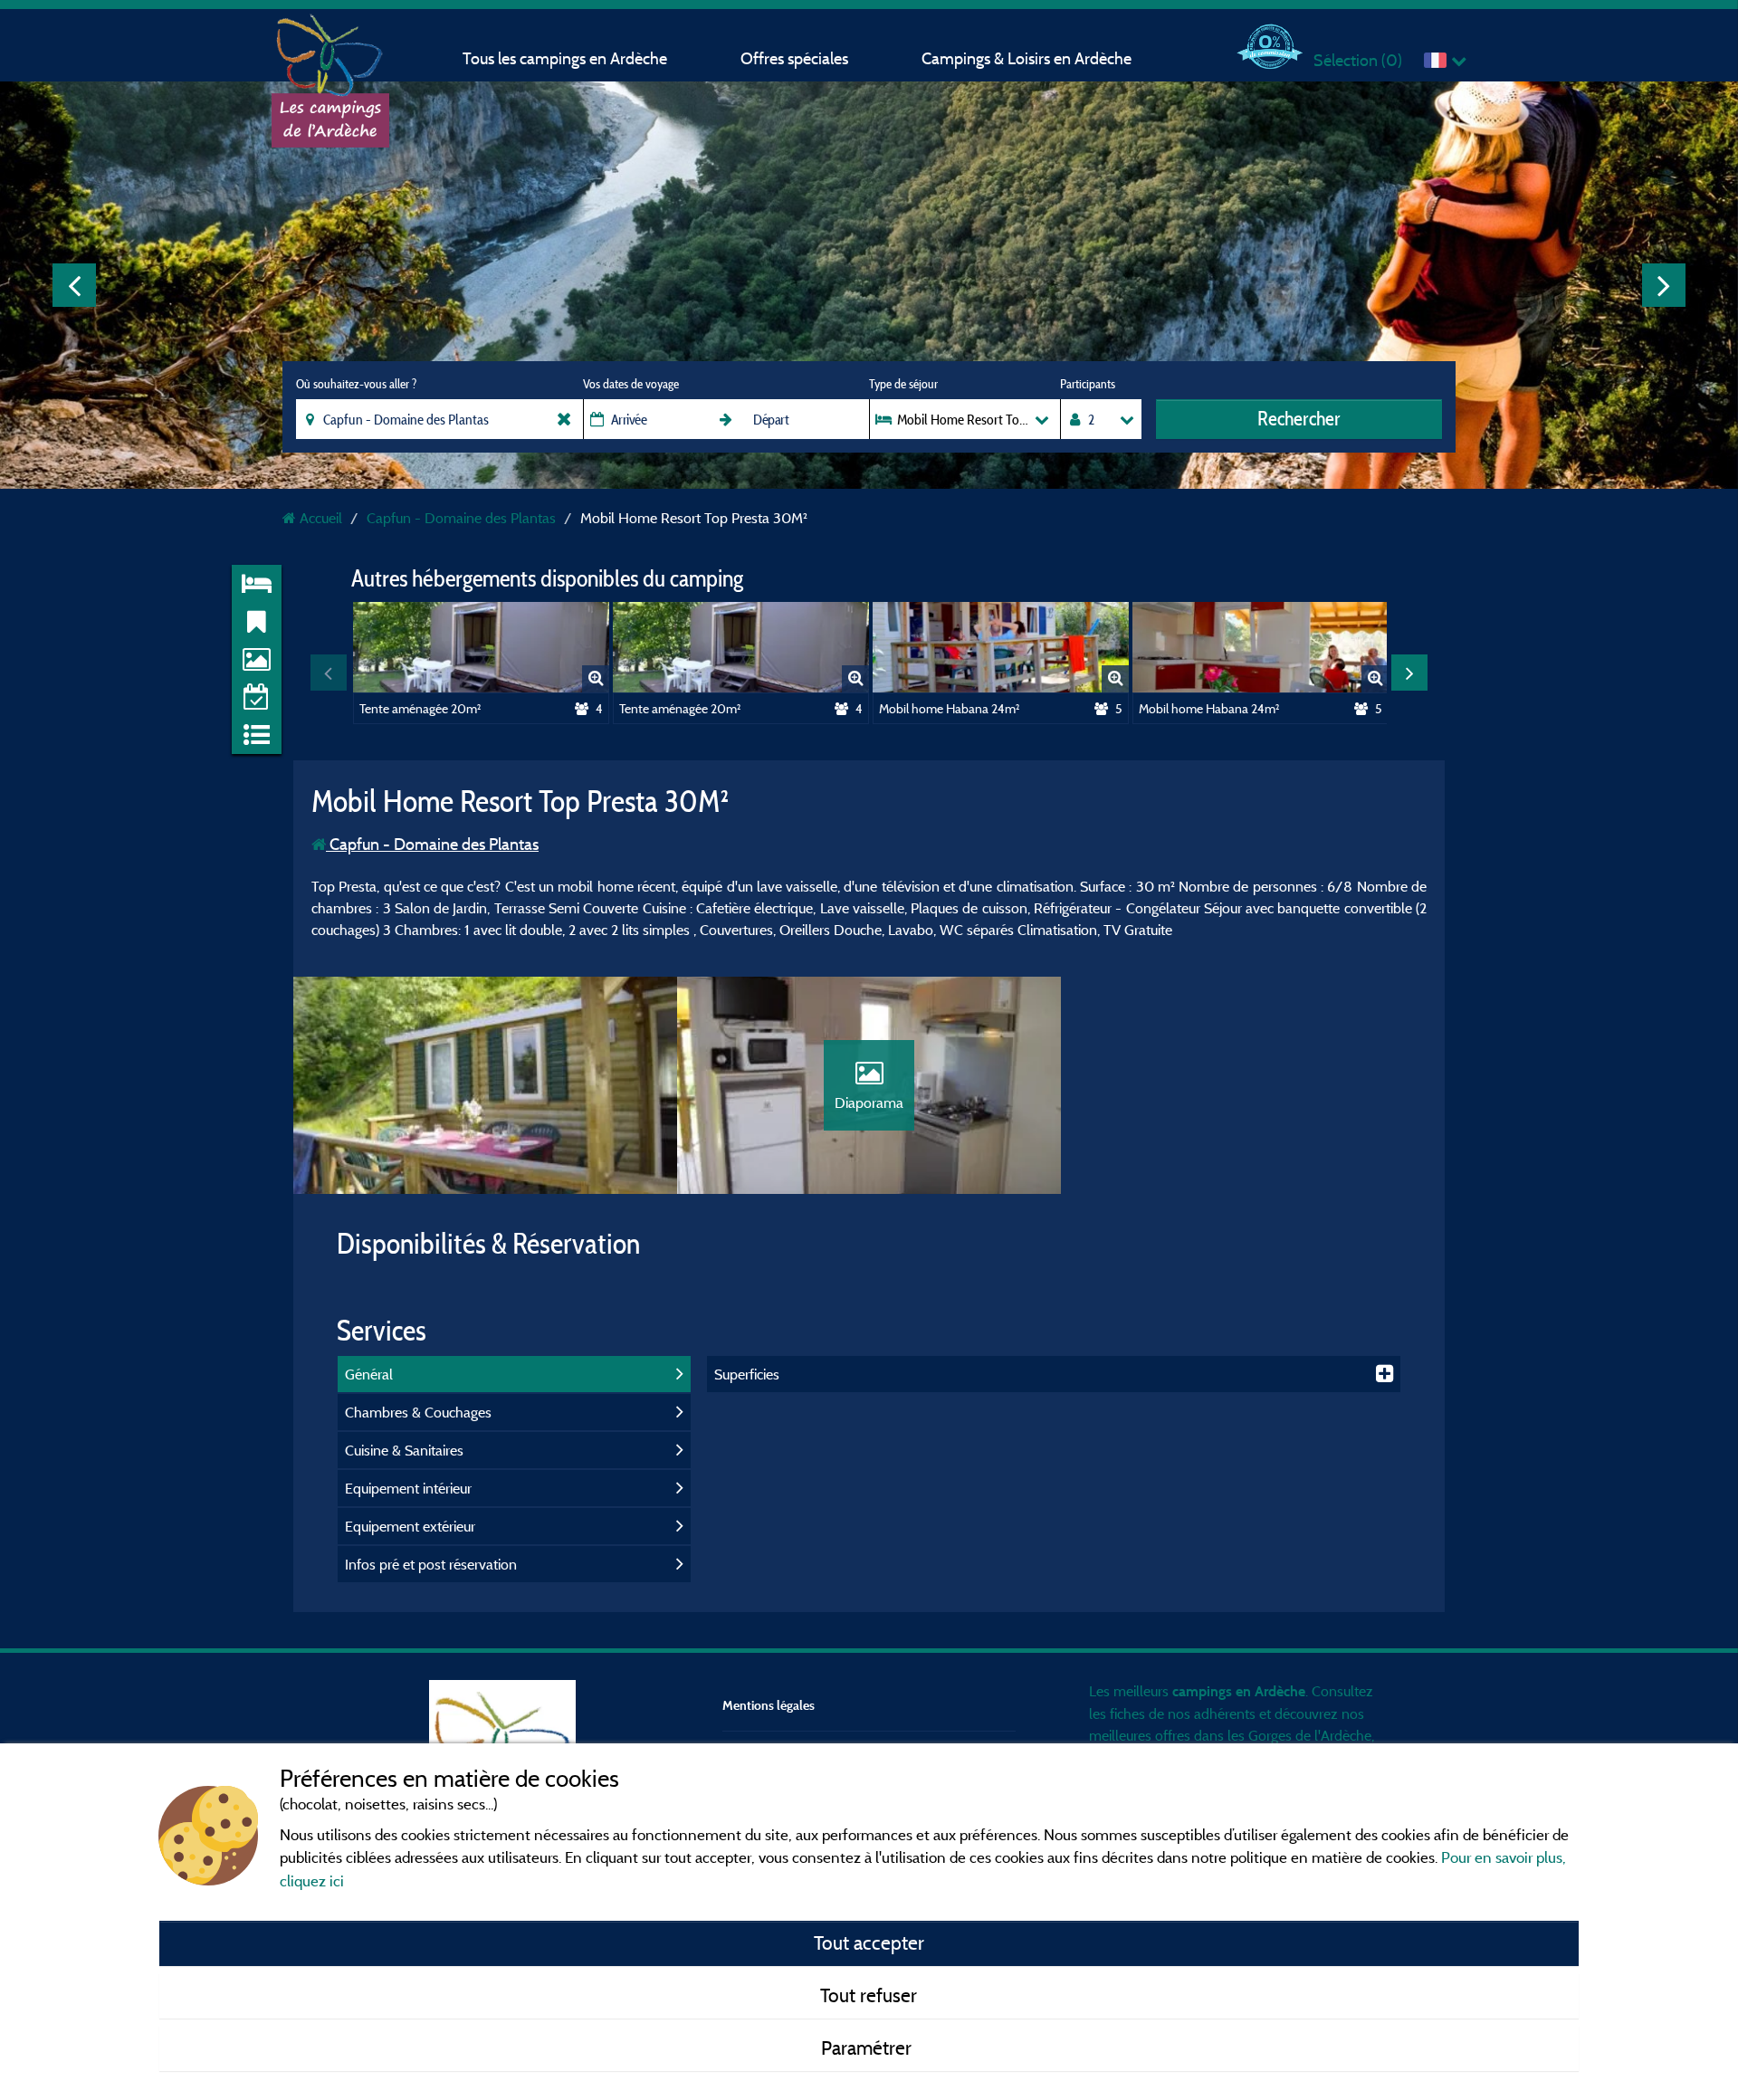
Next (1664, 285)
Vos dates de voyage (631, 384)
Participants (1088, 384)
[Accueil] (330, 50)
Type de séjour (903, 384)
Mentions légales (769, 1705)
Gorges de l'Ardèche (1310, 1735)
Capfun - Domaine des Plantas (432, 844)
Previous (74, 285)
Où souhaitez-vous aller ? (356, 384)
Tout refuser (869, 1995)
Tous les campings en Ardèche (565, 58)
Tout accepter (869, 1942)
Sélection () (1358, 60)
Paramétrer (869, 2047)
